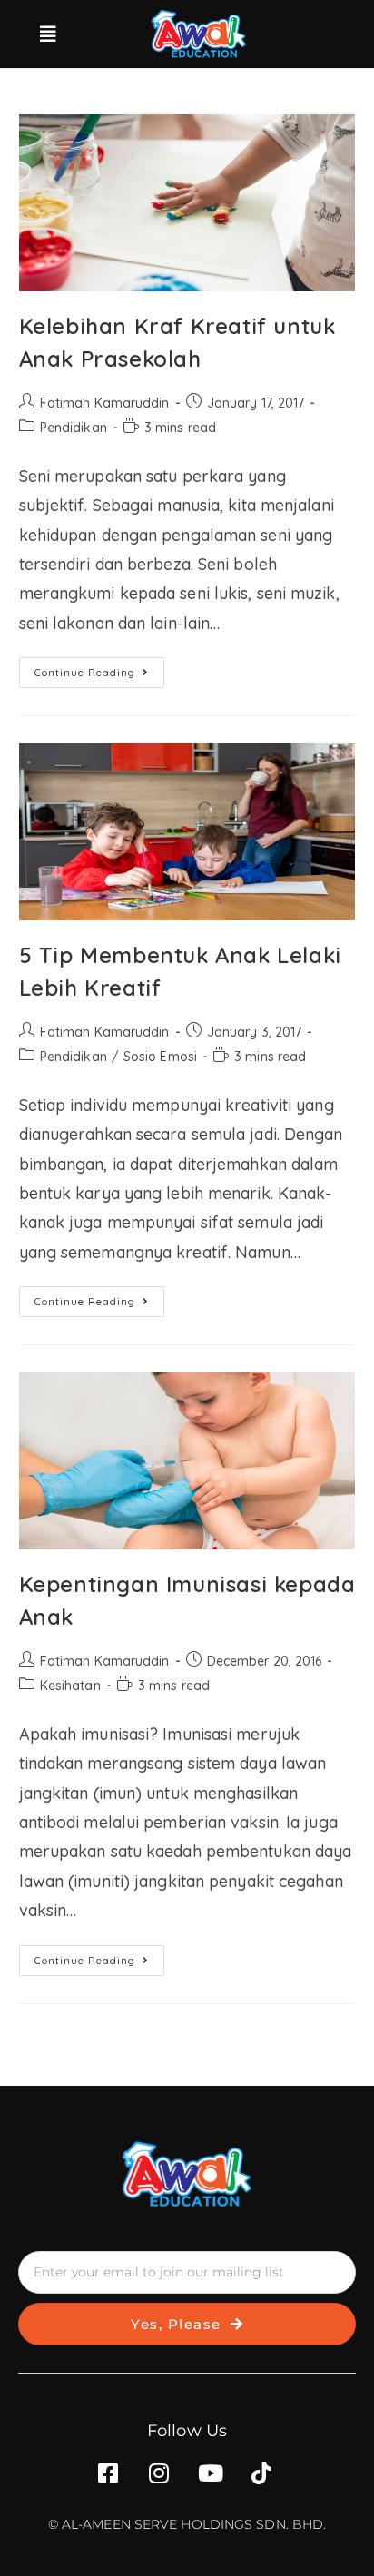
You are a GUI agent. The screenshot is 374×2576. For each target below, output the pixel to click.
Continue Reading (99, 668)
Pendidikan (74, 428)
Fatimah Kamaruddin (105, 403)
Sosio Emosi (160, 1057)
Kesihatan (70, 1686)
